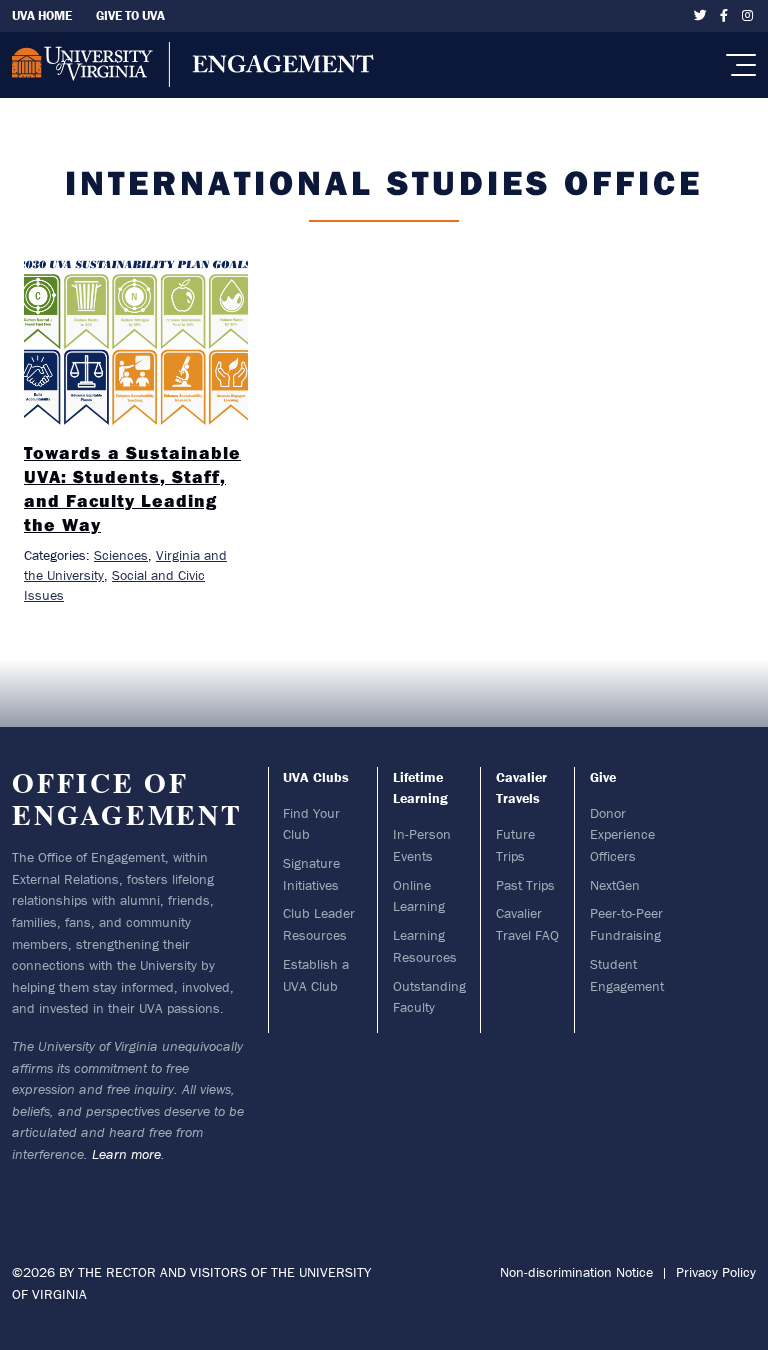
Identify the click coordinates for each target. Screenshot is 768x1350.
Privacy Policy (716, 1272)
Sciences (121, 555)
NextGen (615, 885)
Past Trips (525, 885)
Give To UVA (130, 15)
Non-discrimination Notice (576, 1272)
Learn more (126, 1154)
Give (603, 777)
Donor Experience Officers (622, 834)
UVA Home (42, 15)
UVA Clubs (316, 777)
